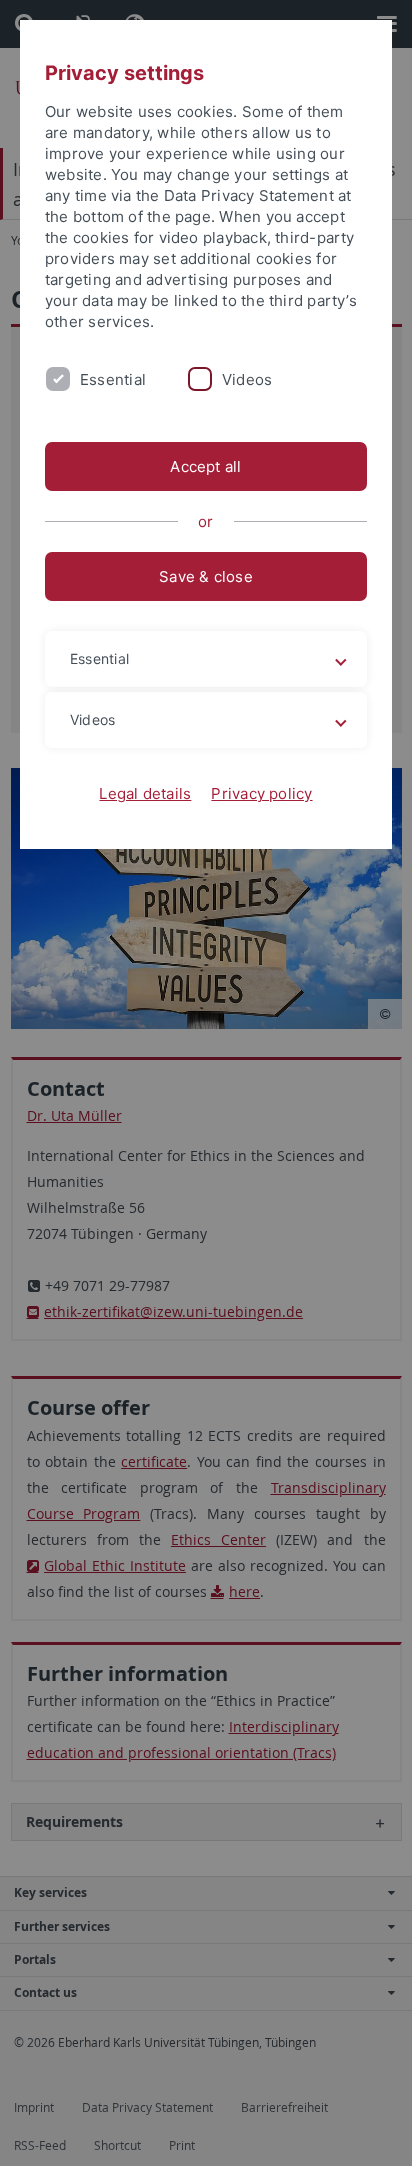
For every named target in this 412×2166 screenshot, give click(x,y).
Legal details (145, 793)
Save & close (206, 576)
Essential (113, 379)
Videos (247, 379)
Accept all (205, 466)
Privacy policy (261, 793)
